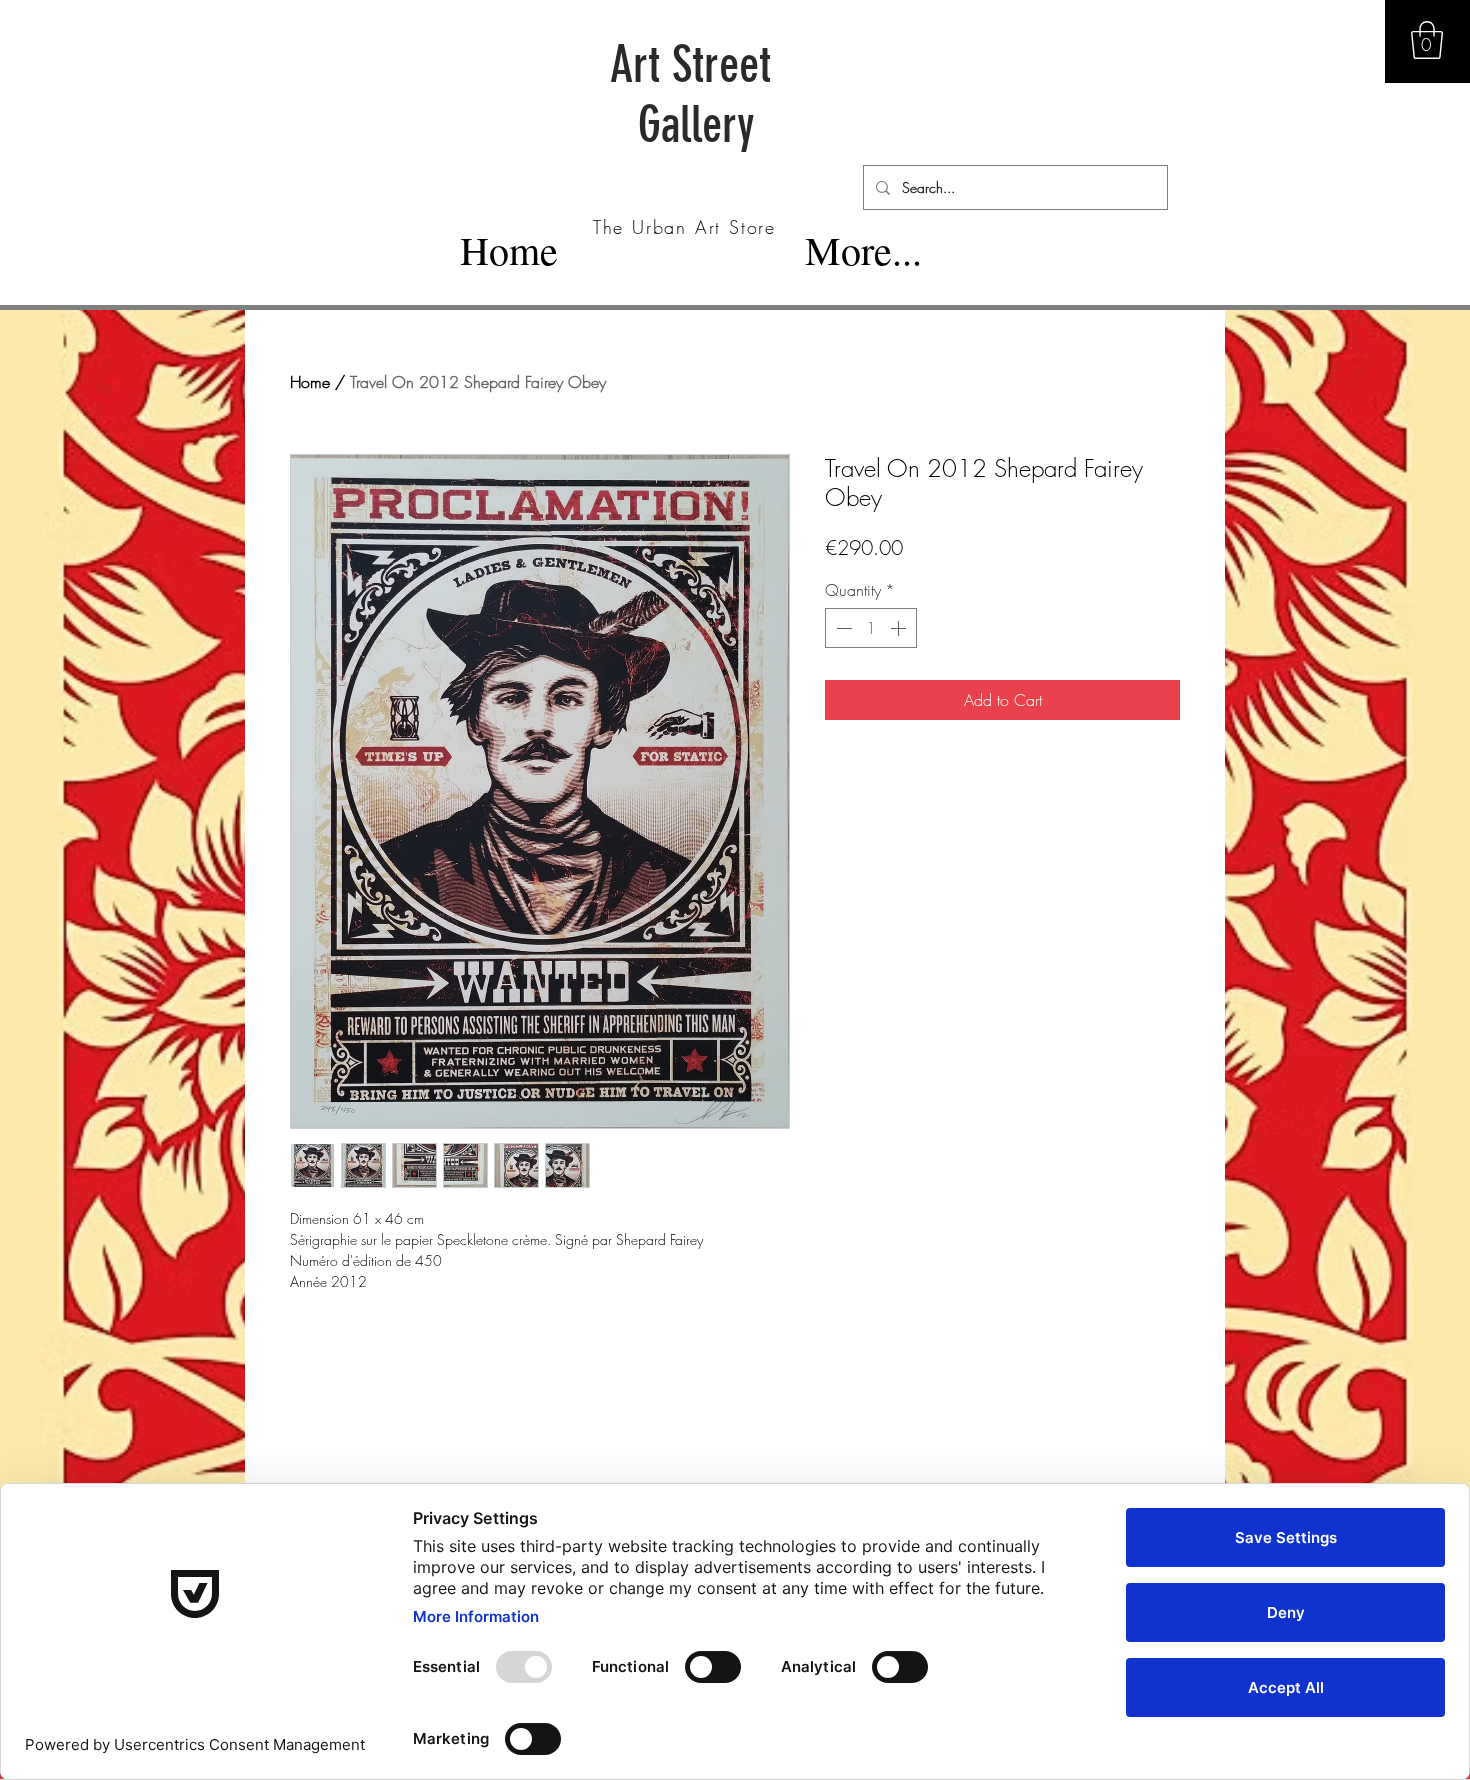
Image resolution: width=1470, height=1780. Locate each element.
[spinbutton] (871, 628)
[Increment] (900, 628)
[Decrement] (842, 628)
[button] (1427, 40)
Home (310, 382)
